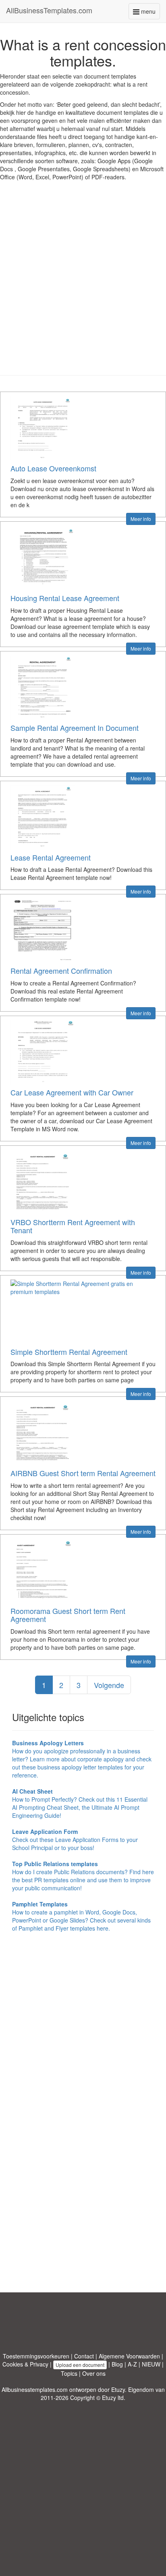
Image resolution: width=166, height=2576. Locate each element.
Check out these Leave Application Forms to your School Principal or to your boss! (75, 1840)
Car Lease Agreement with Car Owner (72, 1092)
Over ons (94, 2373)
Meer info (141, 519)
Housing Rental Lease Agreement (65, 598)
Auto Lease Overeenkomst (53, 468)
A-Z (132, 2364)
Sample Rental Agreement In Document (75, 728)
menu (150, 13)
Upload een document (80, 2365)
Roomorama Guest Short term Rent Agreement (68, 1615)
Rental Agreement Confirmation (61, 971)
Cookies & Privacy (25, 2364)
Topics (69, 2373)
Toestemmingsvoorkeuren (36, 2356)
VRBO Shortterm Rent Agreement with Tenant (73, 1226)
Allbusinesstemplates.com (35, 2389)
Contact (84, 2356)
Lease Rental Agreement (51, 857)
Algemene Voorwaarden (129, 2356)
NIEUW (151, 2364)
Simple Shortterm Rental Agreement (69, 1352)
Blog (117, 2364)
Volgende (109, 1685)
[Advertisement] (83, 284)
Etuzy (118, 2389)
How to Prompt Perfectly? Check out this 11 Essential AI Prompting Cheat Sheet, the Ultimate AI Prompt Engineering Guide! (80, 1803)
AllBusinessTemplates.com (49, 10)
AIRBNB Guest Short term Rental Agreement (83, 1473)
